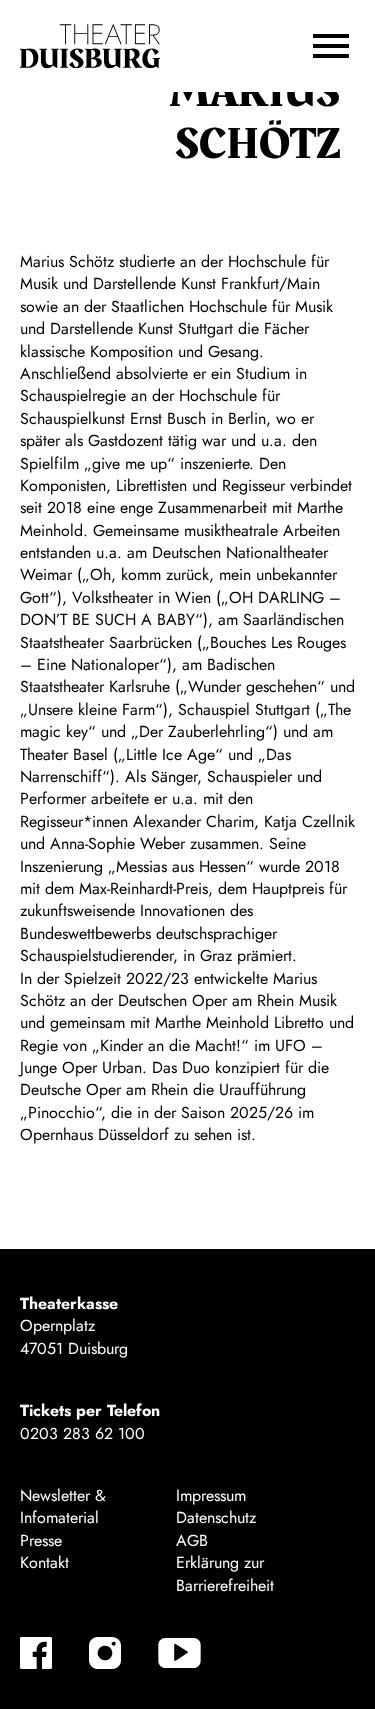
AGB (192, 1540)
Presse (41, 1540)
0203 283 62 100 (82, 1433)
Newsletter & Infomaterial (63, 1506)
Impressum (211, 1495)
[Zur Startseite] (90, 46)
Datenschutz (216, 1517)
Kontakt (44, 1562)
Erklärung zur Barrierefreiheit (225, 1573)
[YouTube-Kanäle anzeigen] (179, 1653)
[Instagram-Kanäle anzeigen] (105, 1653)
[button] (331, 46)
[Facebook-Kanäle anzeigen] (36, 1653)
